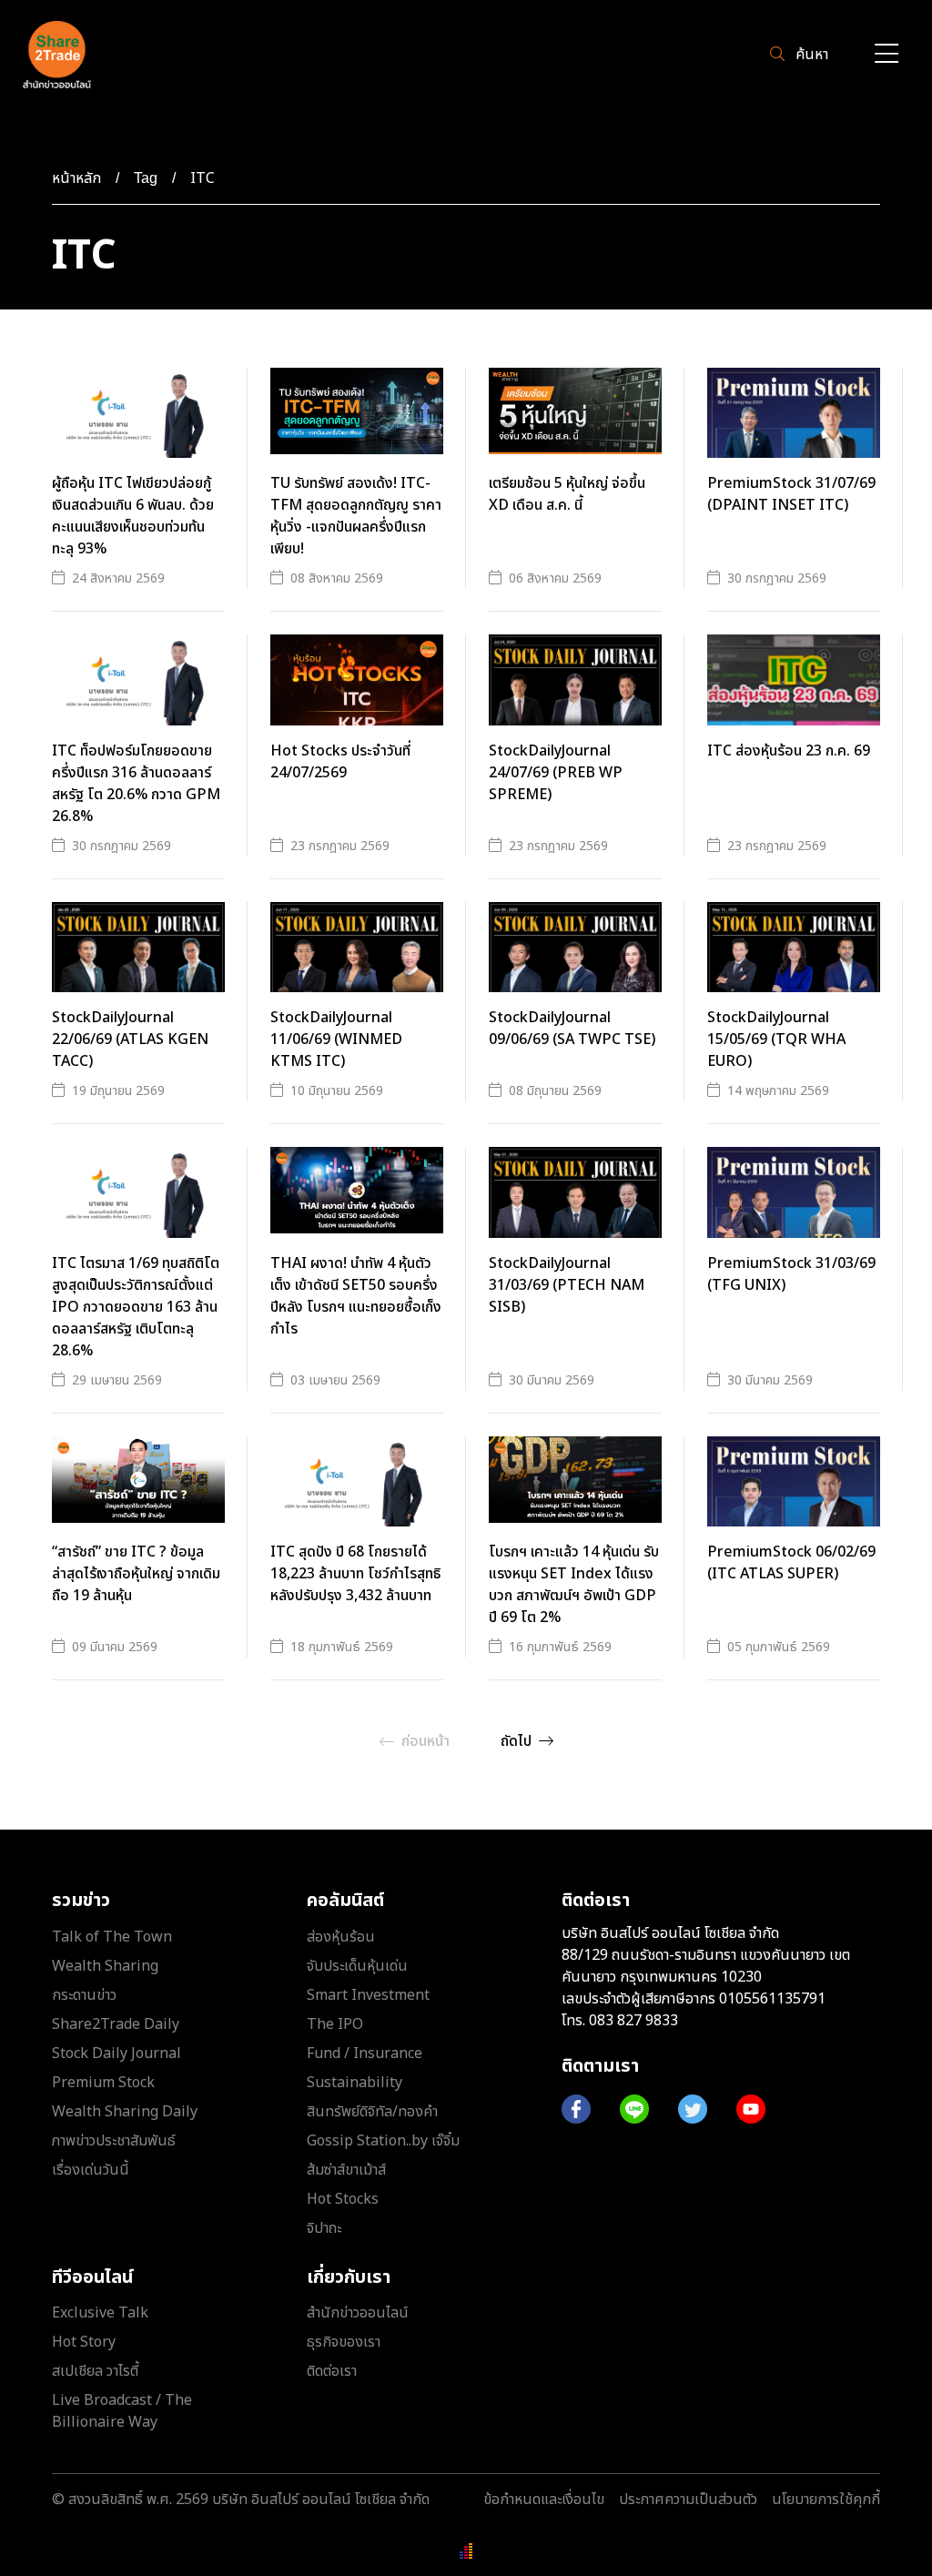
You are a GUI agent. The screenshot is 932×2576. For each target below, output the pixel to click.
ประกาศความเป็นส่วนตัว (688, 2500)
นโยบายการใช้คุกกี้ (826, 2500)
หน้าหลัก (76, 178)
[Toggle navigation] (886, 55)
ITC (203, 178)
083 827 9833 (633, 2021)
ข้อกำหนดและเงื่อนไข (544, 2500)
